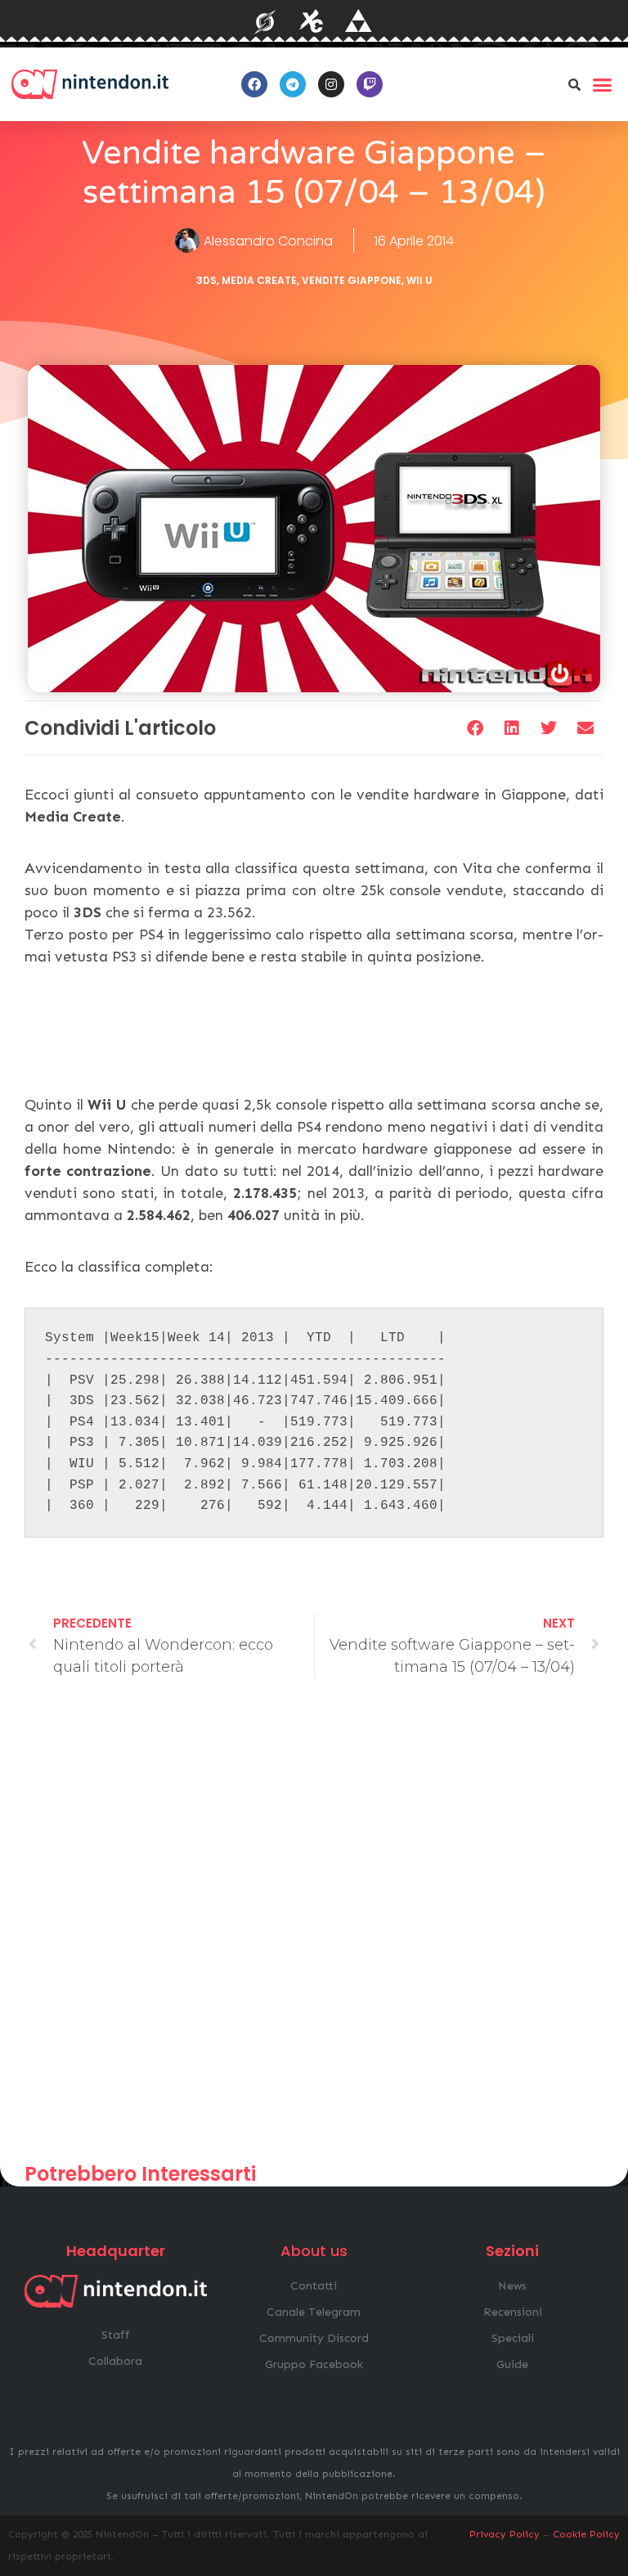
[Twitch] (370, 84)
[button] (575, 84)
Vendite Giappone (352, 280)
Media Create (259, 280)
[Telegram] (293, 84)
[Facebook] (254, 84)
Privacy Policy (505, 2534)
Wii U (419, 280)
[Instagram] (331, 84)
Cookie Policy (586, 2534)
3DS (206, 280)
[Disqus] (314, 1928)
